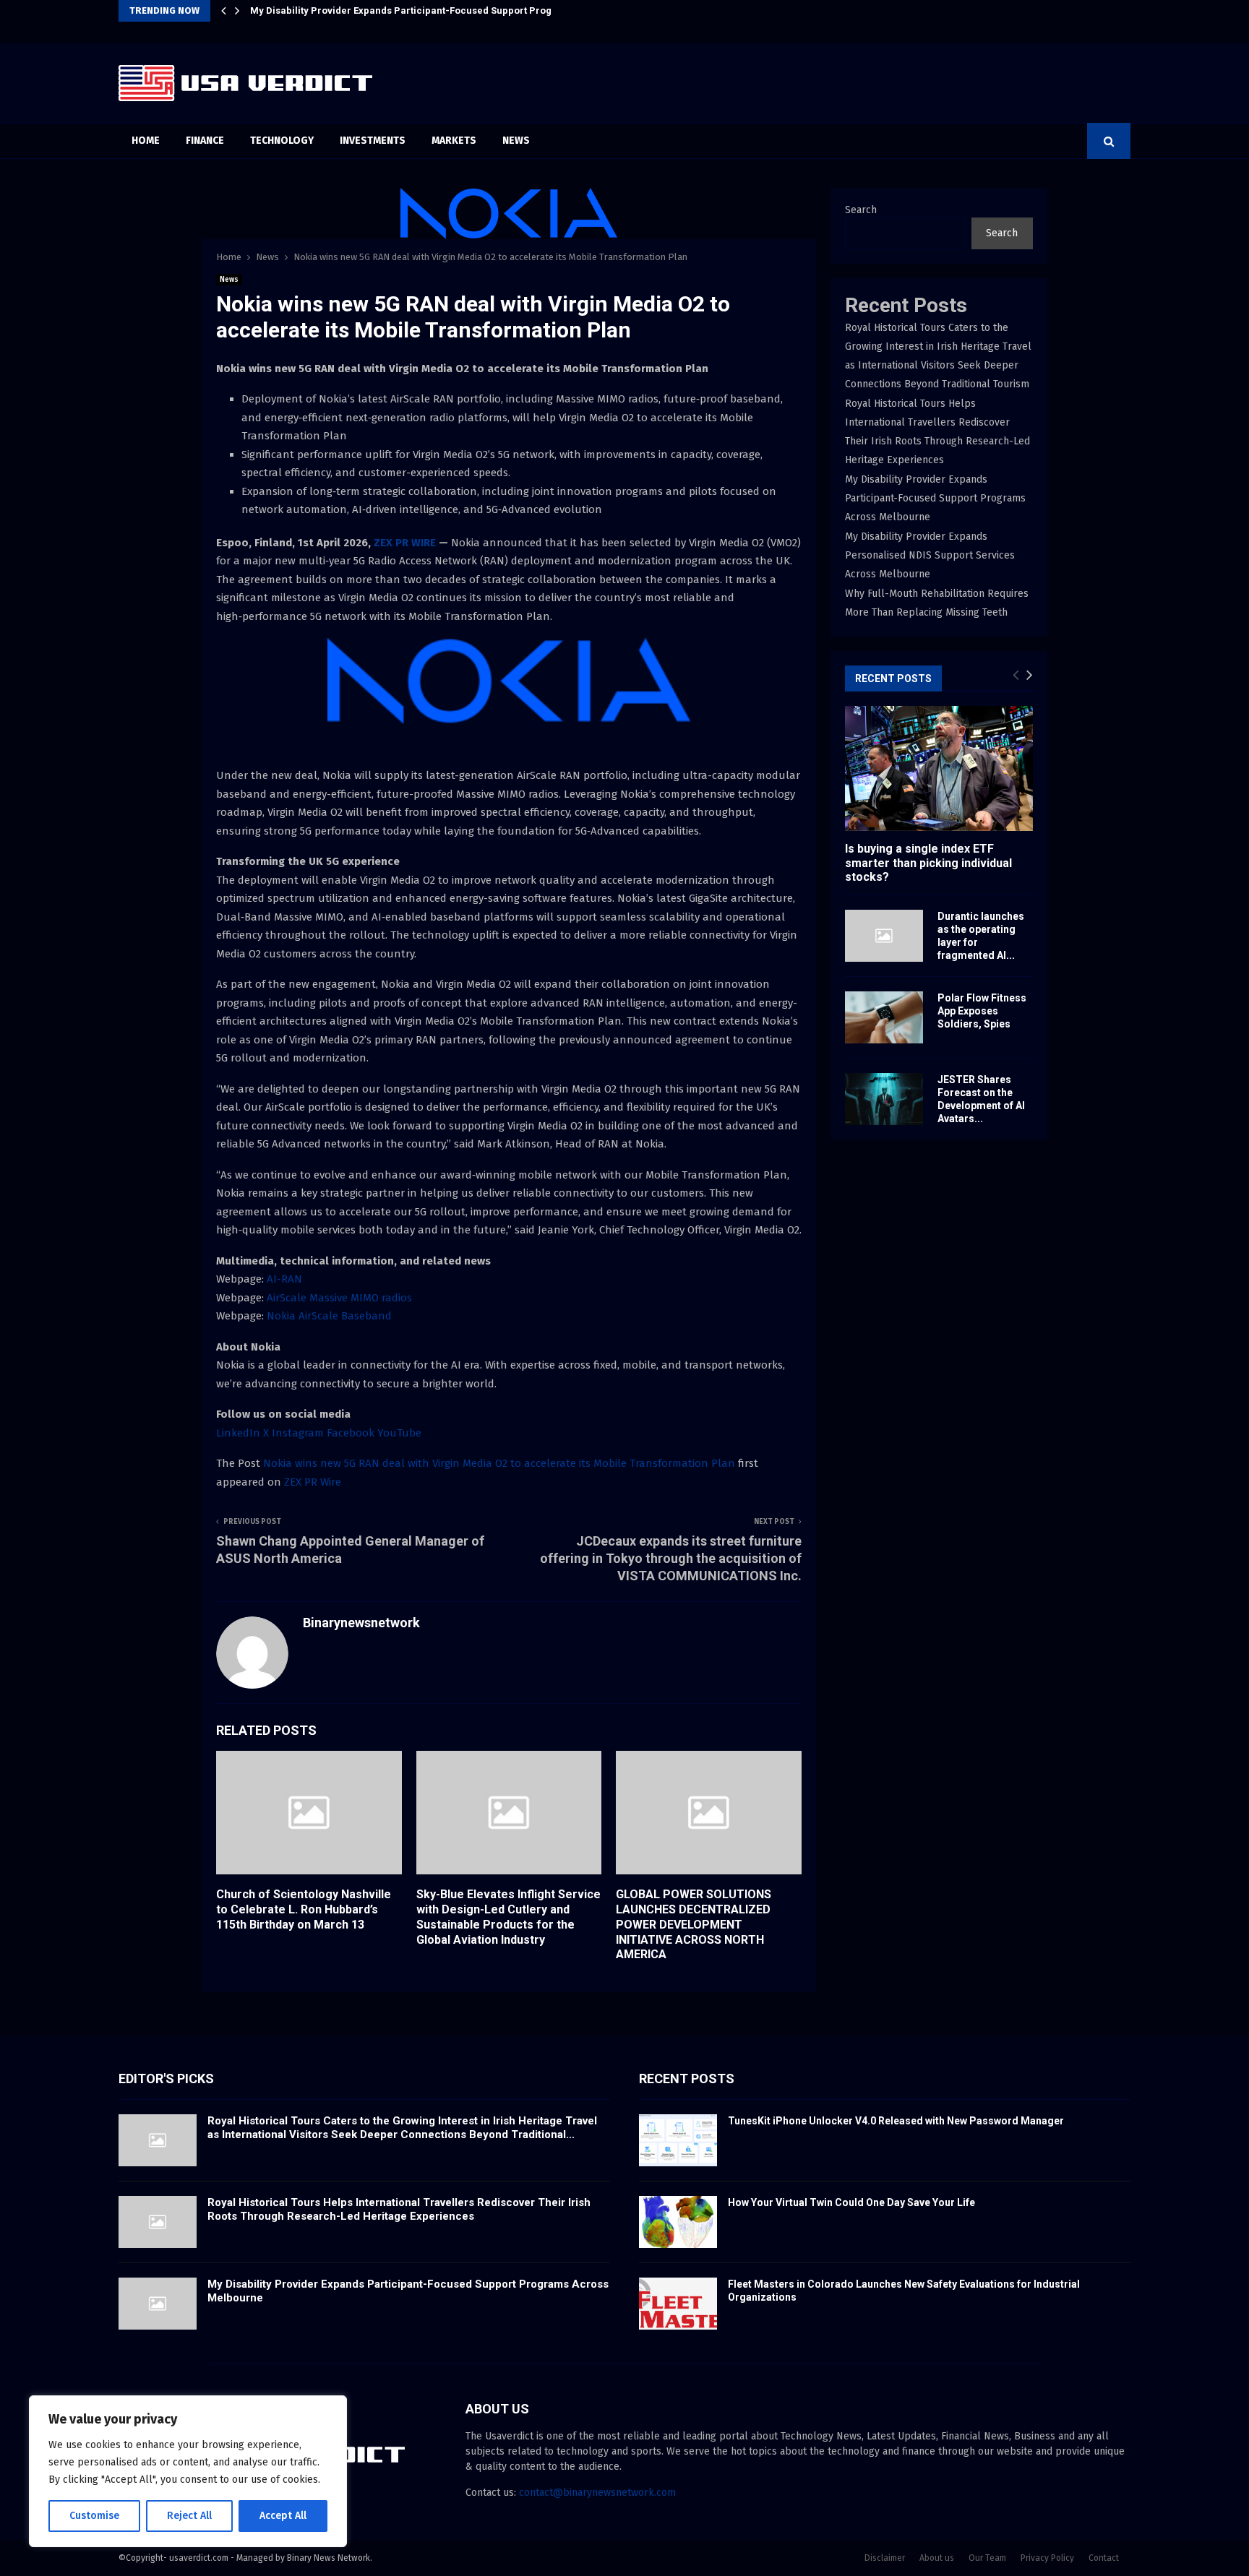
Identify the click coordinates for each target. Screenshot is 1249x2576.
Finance (205, 141)
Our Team (987, 2558)
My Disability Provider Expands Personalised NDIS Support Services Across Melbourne (930, 555)
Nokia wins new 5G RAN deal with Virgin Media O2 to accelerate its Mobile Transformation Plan (501, 1463)
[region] (188, 2471)
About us (937, 2558)
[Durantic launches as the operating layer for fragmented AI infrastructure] (884, 936)
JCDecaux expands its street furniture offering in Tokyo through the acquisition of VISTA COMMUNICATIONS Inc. (671, 1558)
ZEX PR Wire (313, 1482)
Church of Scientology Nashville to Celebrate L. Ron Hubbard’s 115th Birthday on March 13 (304, 1909)
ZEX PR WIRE (405, 543)
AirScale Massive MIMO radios (339, 1298)
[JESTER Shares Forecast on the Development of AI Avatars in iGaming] (884, 1099)
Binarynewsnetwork (361, 1623)
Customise (94, 2516)
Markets (454, 141)
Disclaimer (885, 2558)
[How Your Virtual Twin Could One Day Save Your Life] (678, 2222)
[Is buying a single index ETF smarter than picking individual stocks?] (939, 768)
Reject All (189, 2516)
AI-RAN (284, 1279)
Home (146, 141)
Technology (282, 141)
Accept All (283, 2516)
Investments (373, 141)
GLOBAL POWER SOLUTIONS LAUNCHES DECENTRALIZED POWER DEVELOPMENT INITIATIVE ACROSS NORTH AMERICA (694, 1924)
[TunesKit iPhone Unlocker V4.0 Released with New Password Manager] (678, 2140)
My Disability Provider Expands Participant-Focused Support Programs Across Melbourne (456, 10)
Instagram (298, 1433)
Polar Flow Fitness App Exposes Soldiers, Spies (982, 1011)
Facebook (351, 1433)
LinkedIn (238, 1433)
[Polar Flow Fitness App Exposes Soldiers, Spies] (884, 1017)
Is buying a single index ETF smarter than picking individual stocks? (928, 862)
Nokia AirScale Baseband (329, 1316)
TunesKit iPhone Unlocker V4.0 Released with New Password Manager (896, 2121)
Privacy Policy (1047, 2558)
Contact (1104, 2558)
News (516, 141)
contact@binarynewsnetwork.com (597, 2493)
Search (861, 210)
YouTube (399, 1433)
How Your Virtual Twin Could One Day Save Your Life (851, 2202)
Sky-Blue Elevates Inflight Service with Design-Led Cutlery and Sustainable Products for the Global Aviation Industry (508, 1917)
